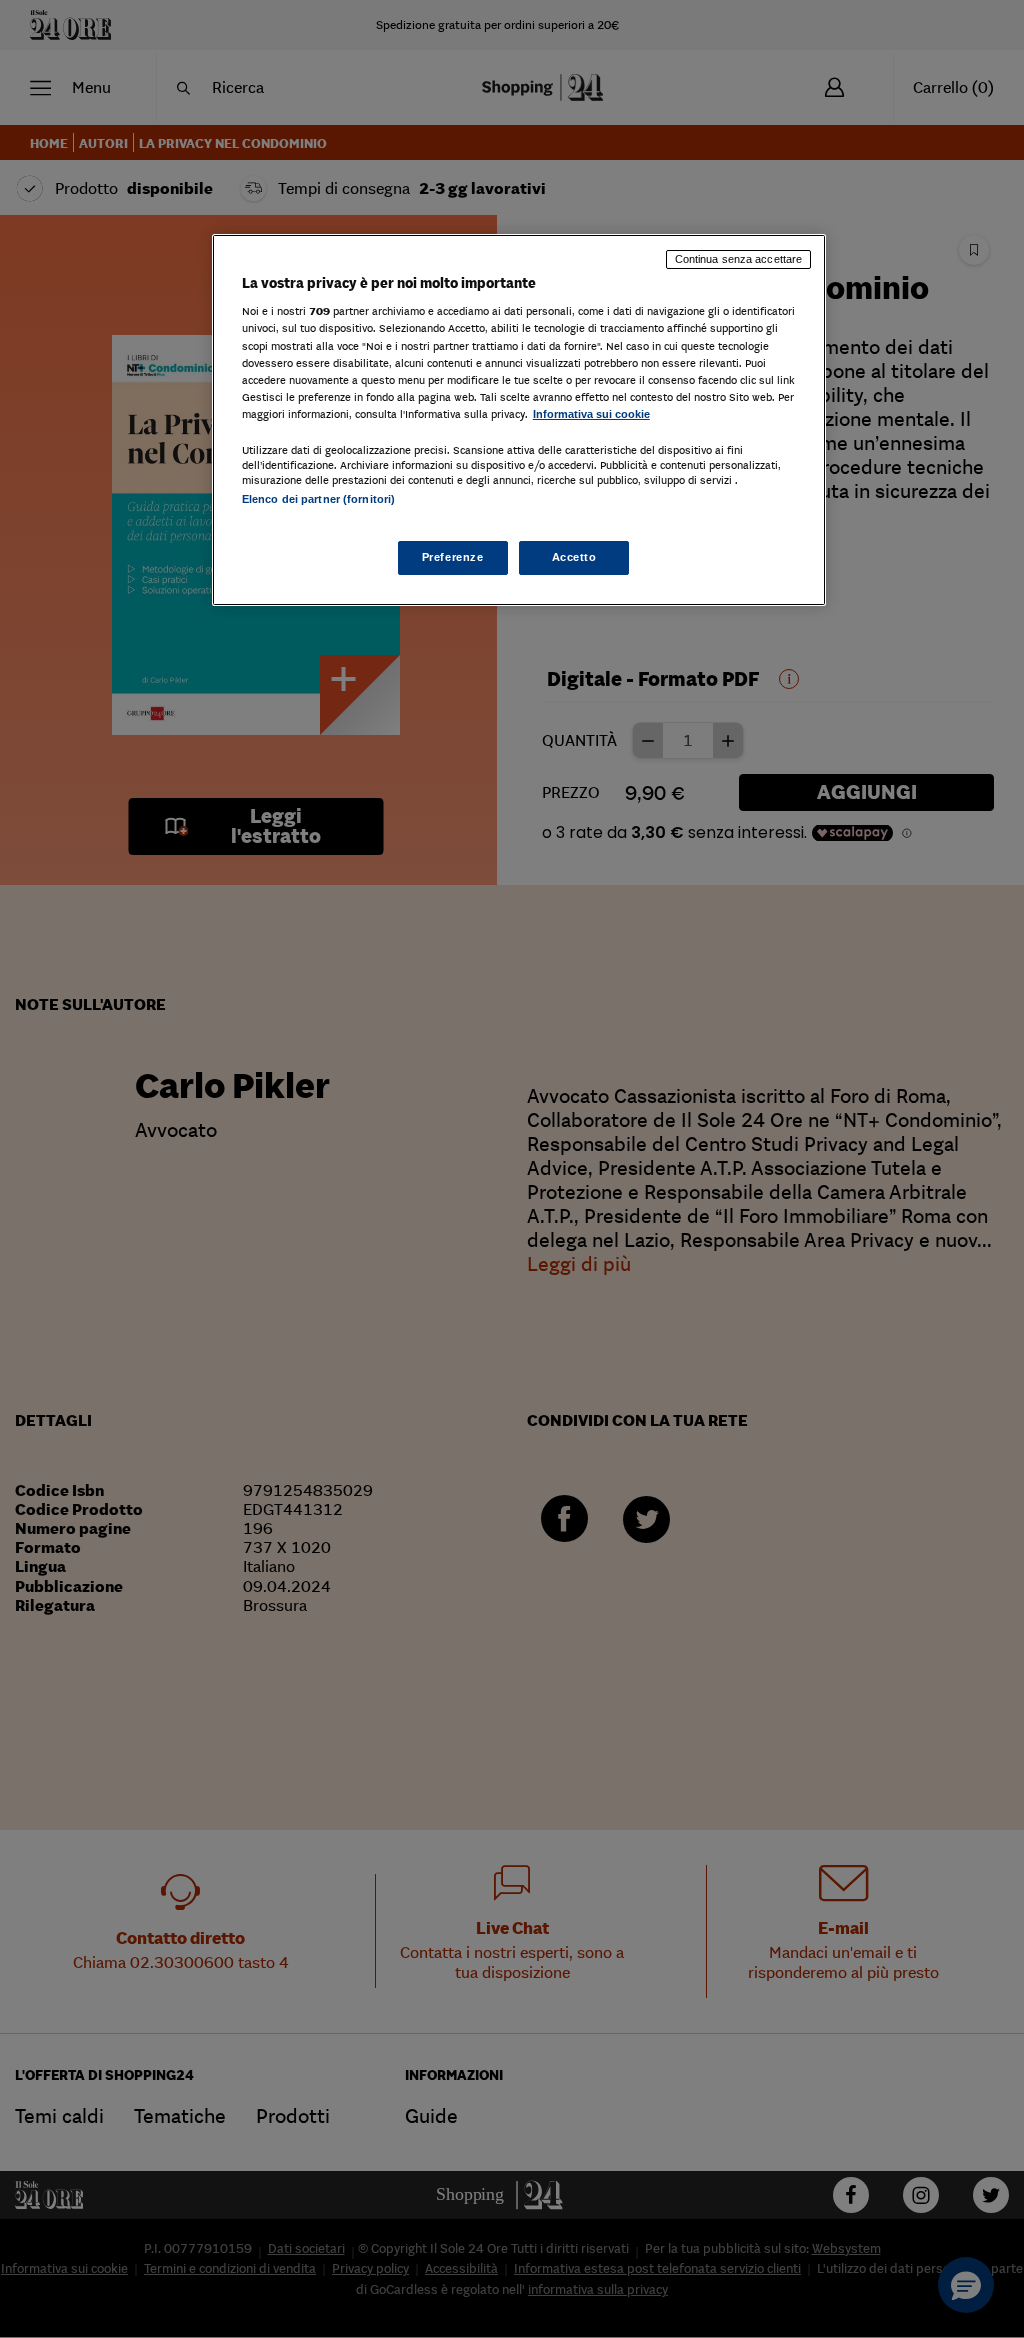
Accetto (574, 557)
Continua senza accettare (739, 259)
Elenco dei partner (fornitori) (318, 499)
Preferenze (453, 557)
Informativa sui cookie (591, 414)
